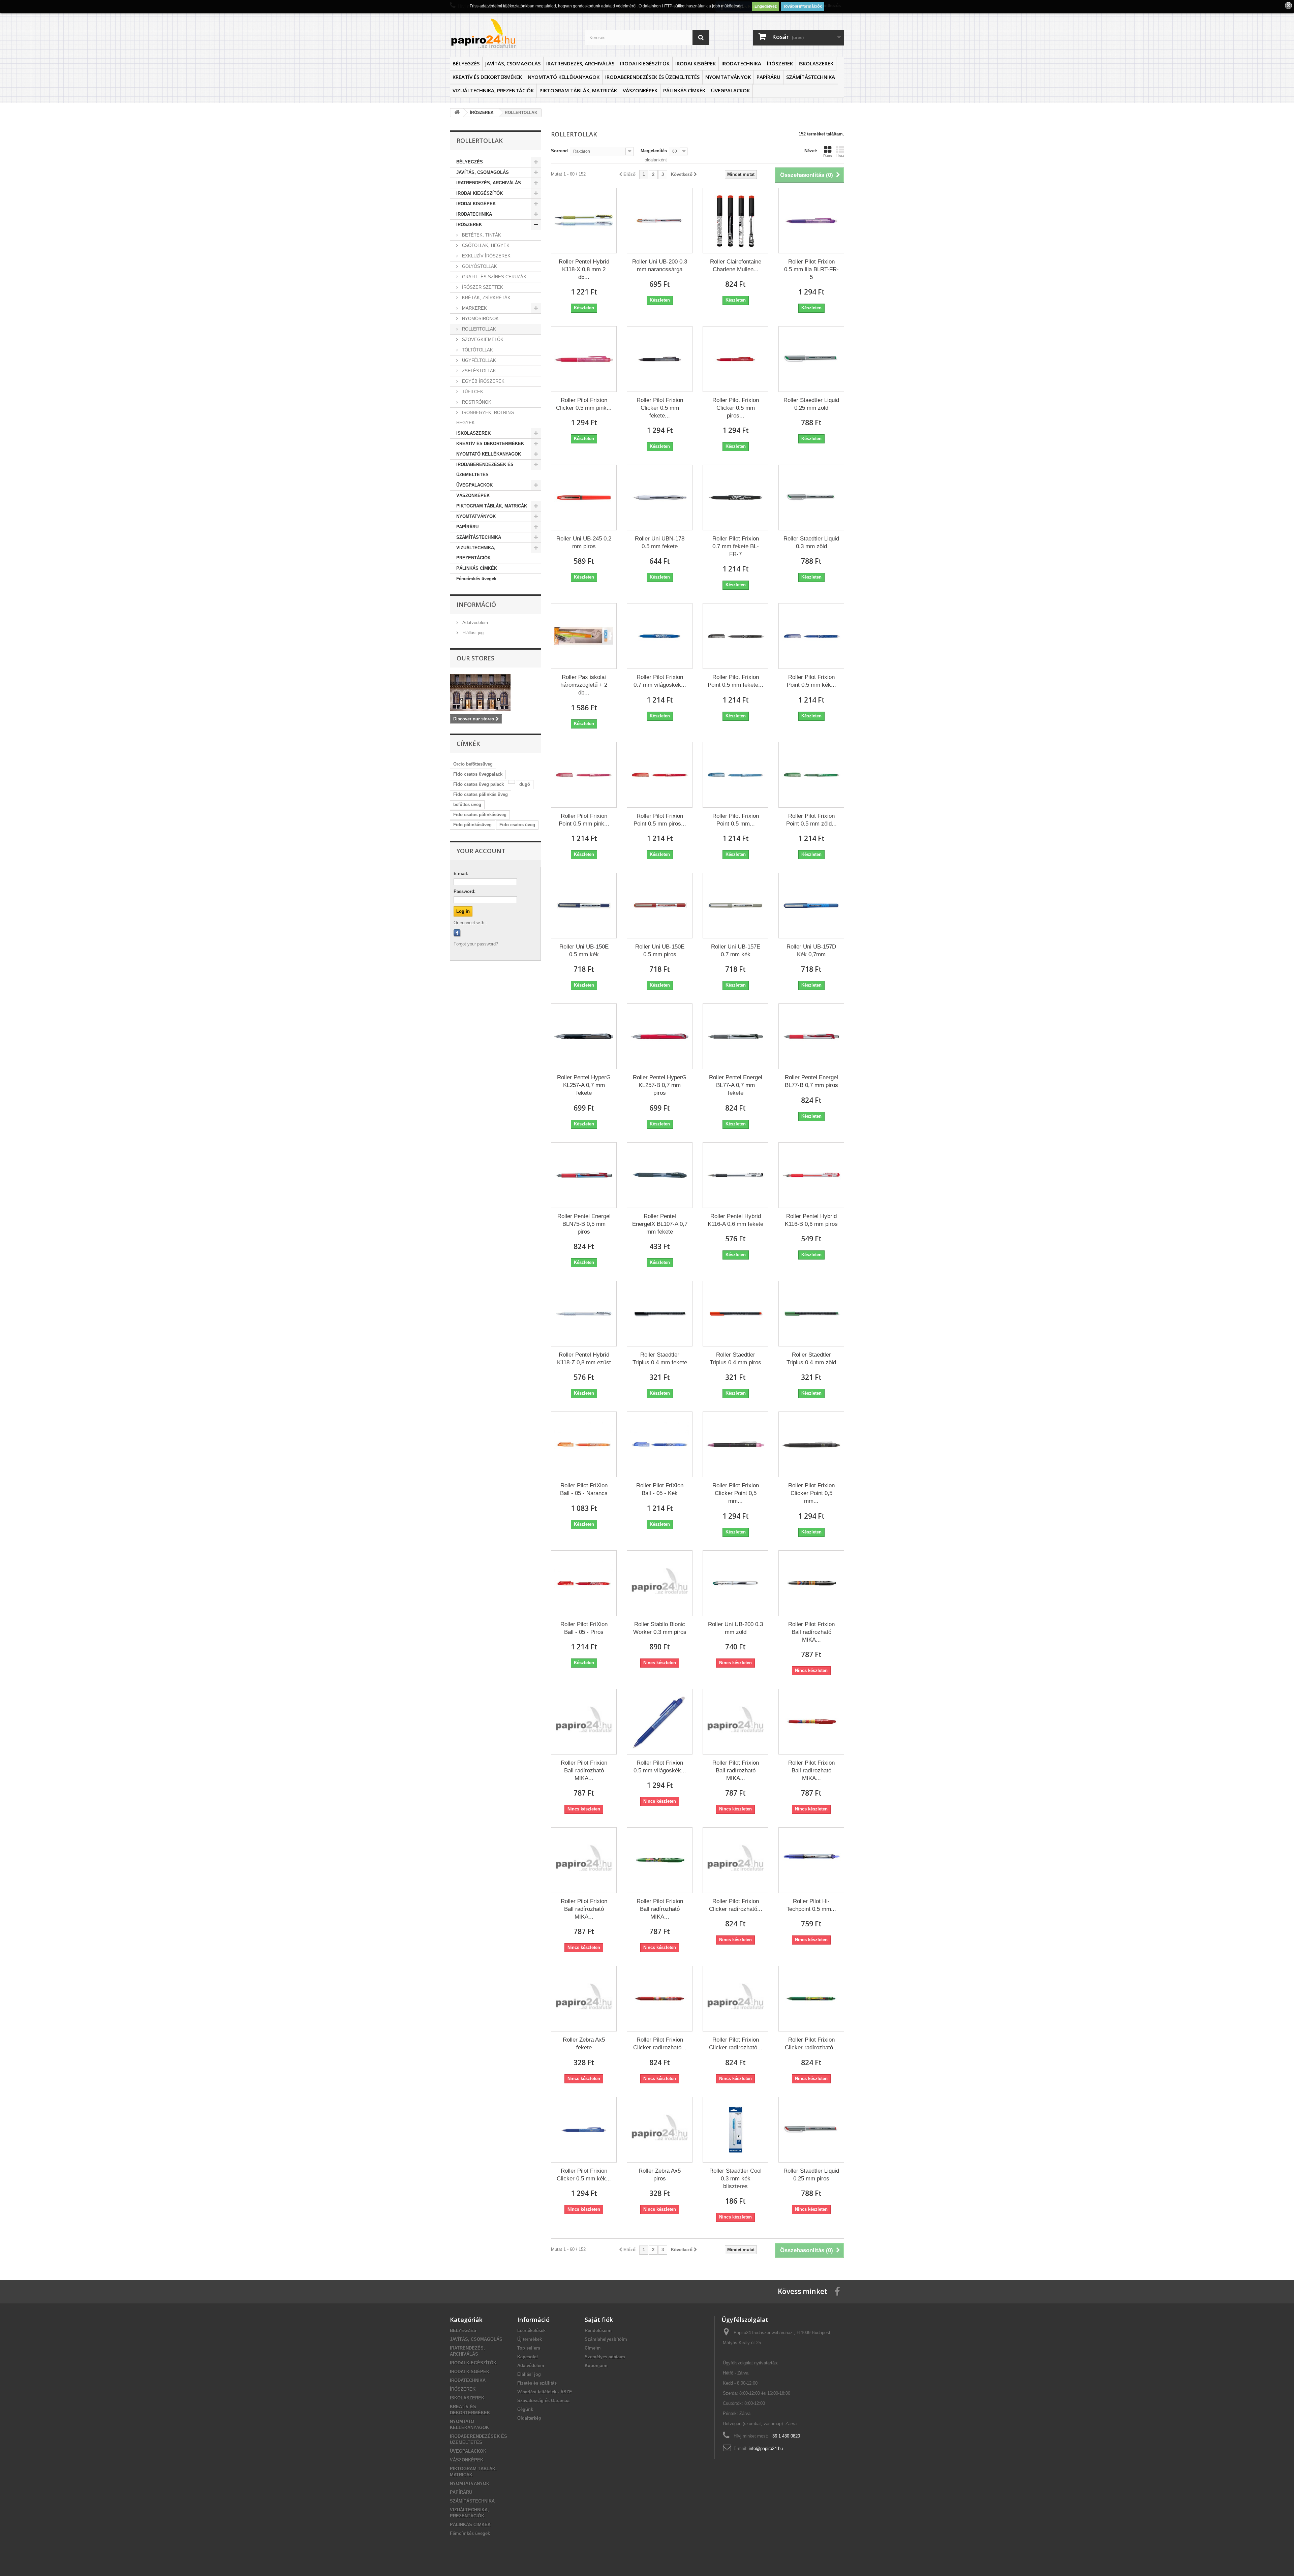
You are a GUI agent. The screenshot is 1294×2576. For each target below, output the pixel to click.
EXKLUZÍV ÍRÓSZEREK (486, 256)
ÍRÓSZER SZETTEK (482, 287)
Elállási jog (472, 633)
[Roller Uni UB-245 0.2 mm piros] (584, 498)
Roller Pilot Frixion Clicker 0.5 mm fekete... (660, 408)
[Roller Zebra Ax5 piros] (660, 2130)
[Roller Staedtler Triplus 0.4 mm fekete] (660, 1314)
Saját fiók (599, 2320)
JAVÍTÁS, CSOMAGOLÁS (513, 63)
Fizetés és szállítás (537, 2383)
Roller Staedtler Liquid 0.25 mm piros (811, 2175)
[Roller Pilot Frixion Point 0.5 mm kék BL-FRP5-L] (811, 636)
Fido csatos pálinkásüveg (480, 815)
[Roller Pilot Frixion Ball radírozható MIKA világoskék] (584, 1860)
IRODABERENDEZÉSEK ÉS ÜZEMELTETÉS (652, 77)
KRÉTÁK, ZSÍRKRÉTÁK (486, 298)
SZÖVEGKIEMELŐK (482, 339)
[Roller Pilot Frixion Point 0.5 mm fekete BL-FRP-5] (735, 636)
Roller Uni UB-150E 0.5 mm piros (660, 951)
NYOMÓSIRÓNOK (480, 319)
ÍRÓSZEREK (780, 63)
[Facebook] (457, 933)
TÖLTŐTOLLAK (477, 350)
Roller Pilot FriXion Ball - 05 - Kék (660, 1489)
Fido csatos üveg (517, 825)
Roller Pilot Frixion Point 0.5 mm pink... (584, 820)
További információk (803, 6)
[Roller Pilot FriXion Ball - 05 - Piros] (584, 1583)
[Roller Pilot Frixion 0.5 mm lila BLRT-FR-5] (811, 221)
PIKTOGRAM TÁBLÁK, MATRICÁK (578, 90)
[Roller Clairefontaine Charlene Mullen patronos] (735, 221)
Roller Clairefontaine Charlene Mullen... (736, 266)
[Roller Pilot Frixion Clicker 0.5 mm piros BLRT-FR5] (735, 359)
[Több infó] (512, 782)
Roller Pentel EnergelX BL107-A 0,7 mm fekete (660, 1224)
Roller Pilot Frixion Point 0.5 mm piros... (660, 820)
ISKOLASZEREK (816, 63)
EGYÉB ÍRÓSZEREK (483, 381)
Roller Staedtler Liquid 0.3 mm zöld (811, 542)
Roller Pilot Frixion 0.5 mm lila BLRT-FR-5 (811, 269)
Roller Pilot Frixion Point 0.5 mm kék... (811, 681)
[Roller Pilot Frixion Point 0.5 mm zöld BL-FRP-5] (811, 775)
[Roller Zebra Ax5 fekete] (584, 1999)
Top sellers (529, 2348)
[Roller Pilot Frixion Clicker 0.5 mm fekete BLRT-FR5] (660, 359)
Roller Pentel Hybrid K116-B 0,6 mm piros (811, 1220)
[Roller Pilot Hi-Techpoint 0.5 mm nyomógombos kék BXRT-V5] (811, 1860)
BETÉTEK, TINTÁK (481, 235)
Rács (828, 156)
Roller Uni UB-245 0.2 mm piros (584, 542)
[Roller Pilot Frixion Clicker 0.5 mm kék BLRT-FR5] (584, 2130)
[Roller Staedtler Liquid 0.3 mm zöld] (811, 498)
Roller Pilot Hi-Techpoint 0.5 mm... (811, 1905)
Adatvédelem (474, 623)
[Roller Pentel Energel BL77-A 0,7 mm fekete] (735, 1036)
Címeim (593, 2348)
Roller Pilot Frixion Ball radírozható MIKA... (811, 1632)
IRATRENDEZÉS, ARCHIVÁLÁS (580, 63)
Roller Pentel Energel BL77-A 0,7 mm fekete (736, 1085)
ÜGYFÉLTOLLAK (478, 360)
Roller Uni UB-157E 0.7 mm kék (736, 951)
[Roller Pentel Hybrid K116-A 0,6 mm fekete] (735, 1175)
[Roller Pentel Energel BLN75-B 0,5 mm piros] (584, 1175)
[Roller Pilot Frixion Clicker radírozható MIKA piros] (660, 1999)
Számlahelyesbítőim (606, 2339)
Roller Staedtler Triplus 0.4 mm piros (735, 1359)
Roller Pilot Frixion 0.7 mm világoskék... (660, 681)
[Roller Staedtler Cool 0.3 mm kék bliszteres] (735, 2130)
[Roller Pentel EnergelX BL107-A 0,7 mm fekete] (660, 1175)
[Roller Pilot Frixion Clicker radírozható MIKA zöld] (811, 1999)
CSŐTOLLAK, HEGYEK (485, 245)
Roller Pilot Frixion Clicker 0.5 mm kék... (584, 2175)
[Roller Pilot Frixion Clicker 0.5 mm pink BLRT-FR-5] (584, 359)
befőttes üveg (467, 804)
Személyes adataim (605, 2357)
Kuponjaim (596, 2366)
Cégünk (525, 2409)
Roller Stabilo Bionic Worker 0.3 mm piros (660, 1628)
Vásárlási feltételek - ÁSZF (545, 2392)
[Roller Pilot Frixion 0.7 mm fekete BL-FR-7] (735, 498)
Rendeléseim (598, 2331)
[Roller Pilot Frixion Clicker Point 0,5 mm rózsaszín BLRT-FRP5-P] (735, 1444)
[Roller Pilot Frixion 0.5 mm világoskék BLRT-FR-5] (660, 1722)
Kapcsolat (528, 2357)
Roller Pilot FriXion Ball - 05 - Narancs (584, 1489)
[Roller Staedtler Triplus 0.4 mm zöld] (811, 1314)
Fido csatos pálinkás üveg (481, 794)
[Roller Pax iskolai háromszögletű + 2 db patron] (584, 636)
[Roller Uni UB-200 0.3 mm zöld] (735, 1583)
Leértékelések (531, 2331)
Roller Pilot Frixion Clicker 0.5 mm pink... (584, 404)
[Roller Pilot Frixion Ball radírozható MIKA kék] (584, 1722)
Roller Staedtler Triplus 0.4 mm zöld (811, 1359)
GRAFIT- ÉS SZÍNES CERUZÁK (494, 277)
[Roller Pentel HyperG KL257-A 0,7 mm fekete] (584, 1036)
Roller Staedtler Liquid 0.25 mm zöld (811, 404)
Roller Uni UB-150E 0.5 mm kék (584, 951)
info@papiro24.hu (766, 2448)
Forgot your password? (476, 944)
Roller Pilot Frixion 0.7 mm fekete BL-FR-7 (736, 546)
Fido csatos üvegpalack (478, 774)
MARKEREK (474, 308)
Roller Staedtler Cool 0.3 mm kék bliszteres (735, 2179)
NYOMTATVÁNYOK (728, 77)
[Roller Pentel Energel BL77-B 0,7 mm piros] (811, 1036)
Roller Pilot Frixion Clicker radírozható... (736, 1905)
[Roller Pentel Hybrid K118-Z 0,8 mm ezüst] (584, 1314)
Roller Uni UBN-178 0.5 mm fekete (660, 542)
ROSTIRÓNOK (476, 402)
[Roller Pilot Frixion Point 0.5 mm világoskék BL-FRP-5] (735, 775)
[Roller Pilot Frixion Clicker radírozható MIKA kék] (735, 1860)
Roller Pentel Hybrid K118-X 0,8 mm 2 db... (584, 269)
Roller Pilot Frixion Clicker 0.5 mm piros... (736, 408)
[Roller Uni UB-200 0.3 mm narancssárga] (660, 221)
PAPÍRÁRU (768, 77)
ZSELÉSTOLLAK (478, 371)
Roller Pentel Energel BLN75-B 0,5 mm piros (584, 1224)
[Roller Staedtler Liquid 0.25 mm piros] (811, 2130)
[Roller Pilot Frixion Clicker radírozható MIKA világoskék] (735, 1999)
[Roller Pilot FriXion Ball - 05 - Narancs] (584, 1444)
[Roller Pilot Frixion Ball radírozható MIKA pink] (735, 1722)
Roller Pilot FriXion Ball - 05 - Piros (584, 1628)
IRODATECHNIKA (741, 63)
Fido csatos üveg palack (479, 784)
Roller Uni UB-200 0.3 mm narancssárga (660, 266)
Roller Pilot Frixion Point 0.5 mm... (736, 820)
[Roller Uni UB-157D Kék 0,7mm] (811, 906)
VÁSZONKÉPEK (640, 90)
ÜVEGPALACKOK (730, 90)
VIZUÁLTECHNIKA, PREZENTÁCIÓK (493, 90)
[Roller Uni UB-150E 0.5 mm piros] (660, 906)
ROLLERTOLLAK (478, 329)
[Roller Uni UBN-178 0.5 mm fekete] (660, 498)
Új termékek (530, 2339)
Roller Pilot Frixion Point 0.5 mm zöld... (811, 820)
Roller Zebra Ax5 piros (660, 2175)
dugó (525, 784)
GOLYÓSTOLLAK (479, 266)
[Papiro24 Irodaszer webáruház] (512, 33)
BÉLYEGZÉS (466, 63)
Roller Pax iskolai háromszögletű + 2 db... (584, 685)
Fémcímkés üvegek (476, 579)
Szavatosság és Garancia (543, 2401)
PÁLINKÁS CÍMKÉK (684, 90)
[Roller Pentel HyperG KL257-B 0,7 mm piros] (660, 1036)
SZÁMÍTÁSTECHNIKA (811, 77)
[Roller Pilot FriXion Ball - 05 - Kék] (660, 1444)
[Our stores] (495, 693)
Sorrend (559, 151)
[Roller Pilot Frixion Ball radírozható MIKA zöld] (660, 1860)
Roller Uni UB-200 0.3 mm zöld (735, 1628)
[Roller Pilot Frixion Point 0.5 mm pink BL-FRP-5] (584, 775)
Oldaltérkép (529, 2418)
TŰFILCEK (472, 392)
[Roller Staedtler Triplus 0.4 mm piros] (735, 1314)
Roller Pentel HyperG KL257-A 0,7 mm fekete (584, 1085)
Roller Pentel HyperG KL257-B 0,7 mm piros (660, 1085)
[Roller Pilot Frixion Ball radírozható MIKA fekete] (811, 1583)
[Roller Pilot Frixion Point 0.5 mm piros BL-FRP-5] (660, 775)
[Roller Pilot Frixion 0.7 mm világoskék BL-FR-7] (660, 636)
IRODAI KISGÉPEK (696, 63)
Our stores (475, 658)
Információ (476, 604)
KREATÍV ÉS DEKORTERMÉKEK (487, 77)
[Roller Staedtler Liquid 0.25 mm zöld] (811, 359)
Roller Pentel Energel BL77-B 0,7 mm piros (811, 1081)
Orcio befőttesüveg (473, 764)
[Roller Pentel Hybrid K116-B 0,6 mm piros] (811, 1175)
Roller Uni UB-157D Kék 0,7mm (811, 951)
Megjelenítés (654, 151)
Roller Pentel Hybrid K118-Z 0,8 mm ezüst (584, 1359)
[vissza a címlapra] (457, 113)
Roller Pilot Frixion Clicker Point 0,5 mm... (736, 1493)
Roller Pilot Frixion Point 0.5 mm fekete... (735, 681)
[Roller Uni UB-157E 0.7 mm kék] (735, 906)
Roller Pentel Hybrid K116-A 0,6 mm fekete (735, 1220)
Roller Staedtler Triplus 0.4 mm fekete (660, 1359)
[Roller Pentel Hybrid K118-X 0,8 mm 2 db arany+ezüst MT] (584, 221)
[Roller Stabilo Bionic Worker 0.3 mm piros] (660, 1583)
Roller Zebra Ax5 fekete (584, 2044)
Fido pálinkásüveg (472, 825)
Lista (840, 156)
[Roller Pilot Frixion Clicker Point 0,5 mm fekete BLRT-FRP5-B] (811, 1444)
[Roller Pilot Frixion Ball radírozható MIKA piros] (811, 1722)
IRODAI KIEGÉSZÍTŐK (645, 63)
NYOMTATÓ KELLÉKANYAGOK (564, 77)
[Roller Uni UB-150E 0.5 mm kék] (584, 906)
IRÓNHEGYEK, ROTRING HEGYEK (485, 418)
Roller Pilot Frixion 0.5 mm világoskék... (660, 1767)
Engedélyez (766, 6)
